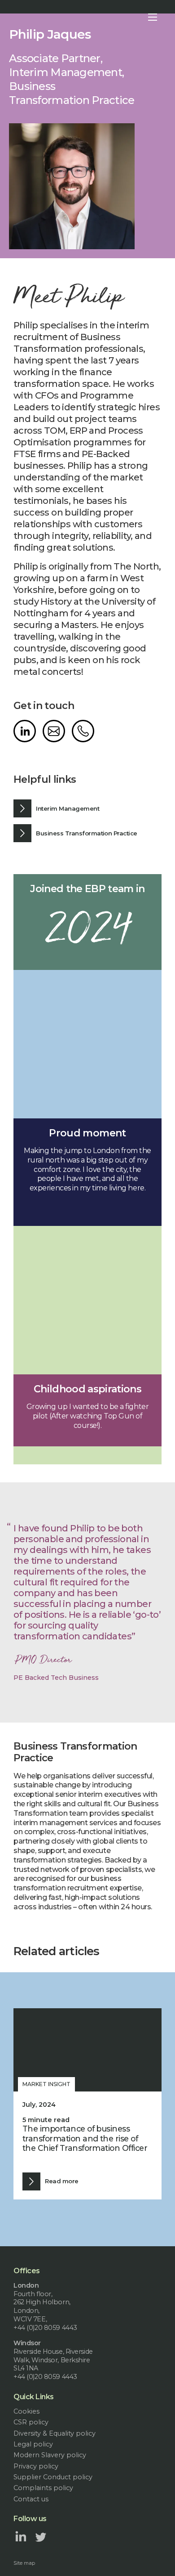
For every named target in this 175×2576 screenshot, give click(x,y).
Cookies (26, 2411)
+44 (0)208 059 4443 (83, 731)
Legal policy (33, 2444)
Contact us (31, 2499)
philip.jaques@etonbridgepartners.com (54, 731)
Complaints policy (43, 2488)
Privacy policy (36, 2466)
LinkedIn (25, 731)
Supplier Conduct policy (53, 2477)
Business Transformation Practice (86, 833)
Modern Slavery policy (50, 2455)
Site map (24, 2563)
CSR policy (31, 2422)
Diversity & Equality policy (55, 2433)
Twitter (41, 2536)
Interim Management (68, 808)
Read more (61, 2181)
